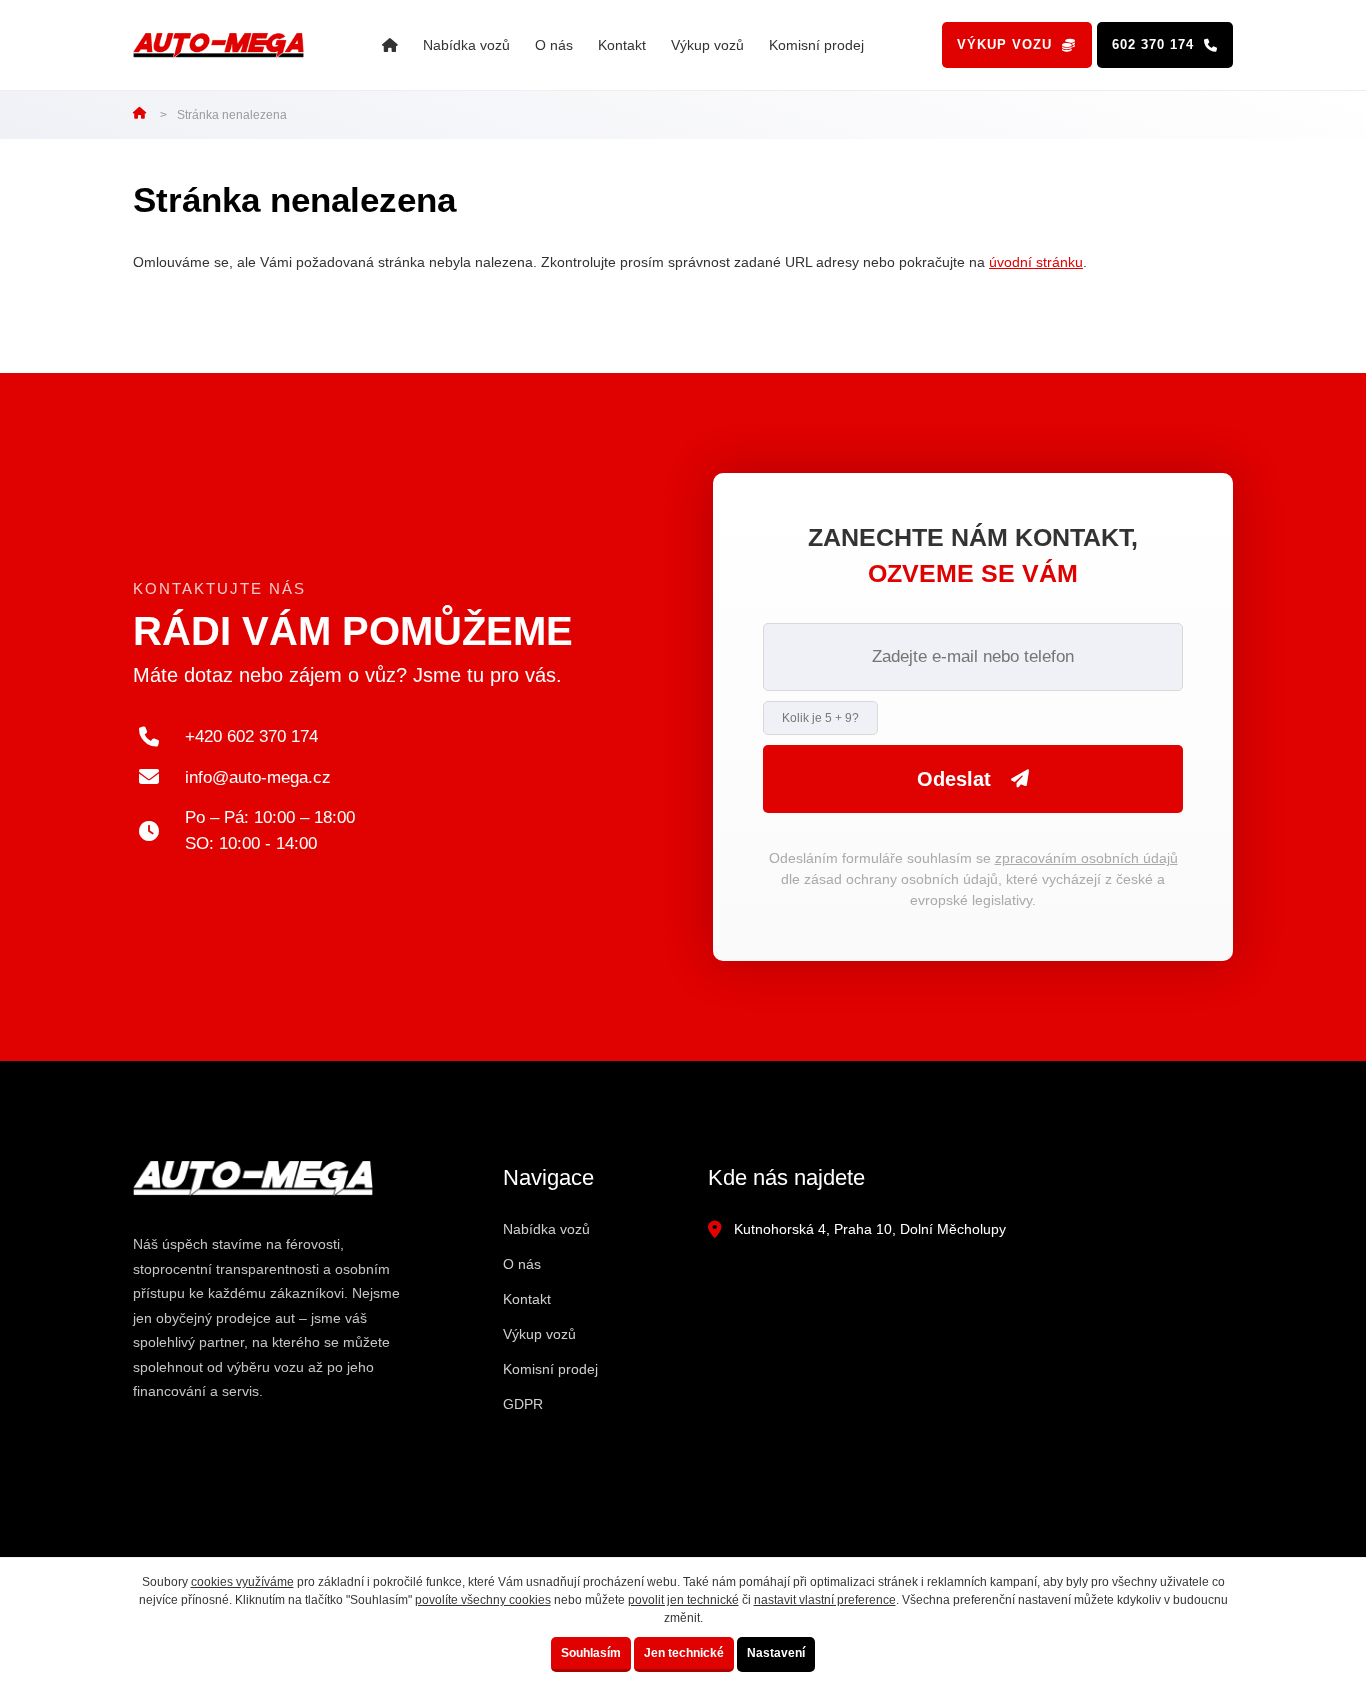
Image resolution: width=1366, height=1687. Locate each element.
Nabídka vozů (466, 45)
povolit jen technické (683, 1600)
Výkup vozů (707, 45)
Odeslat (954, 779)
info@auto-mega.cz (258, 777)
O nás (554, 45)
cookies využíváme (242, 1582)
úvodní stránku (1036, 262)
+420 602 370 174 (251, 736)
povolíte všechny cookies (483, 1600)
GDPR (523, 1404)
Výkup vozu (1004, 44)
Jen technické (684, 1653)
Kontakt (622, 45)
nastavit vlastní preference (825, 1600)
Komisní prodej (816, 45)
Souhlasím (591, 1653)
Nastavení (776, 1653)
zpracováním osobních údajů (1086, 858)
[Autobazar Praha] (390, 45)
